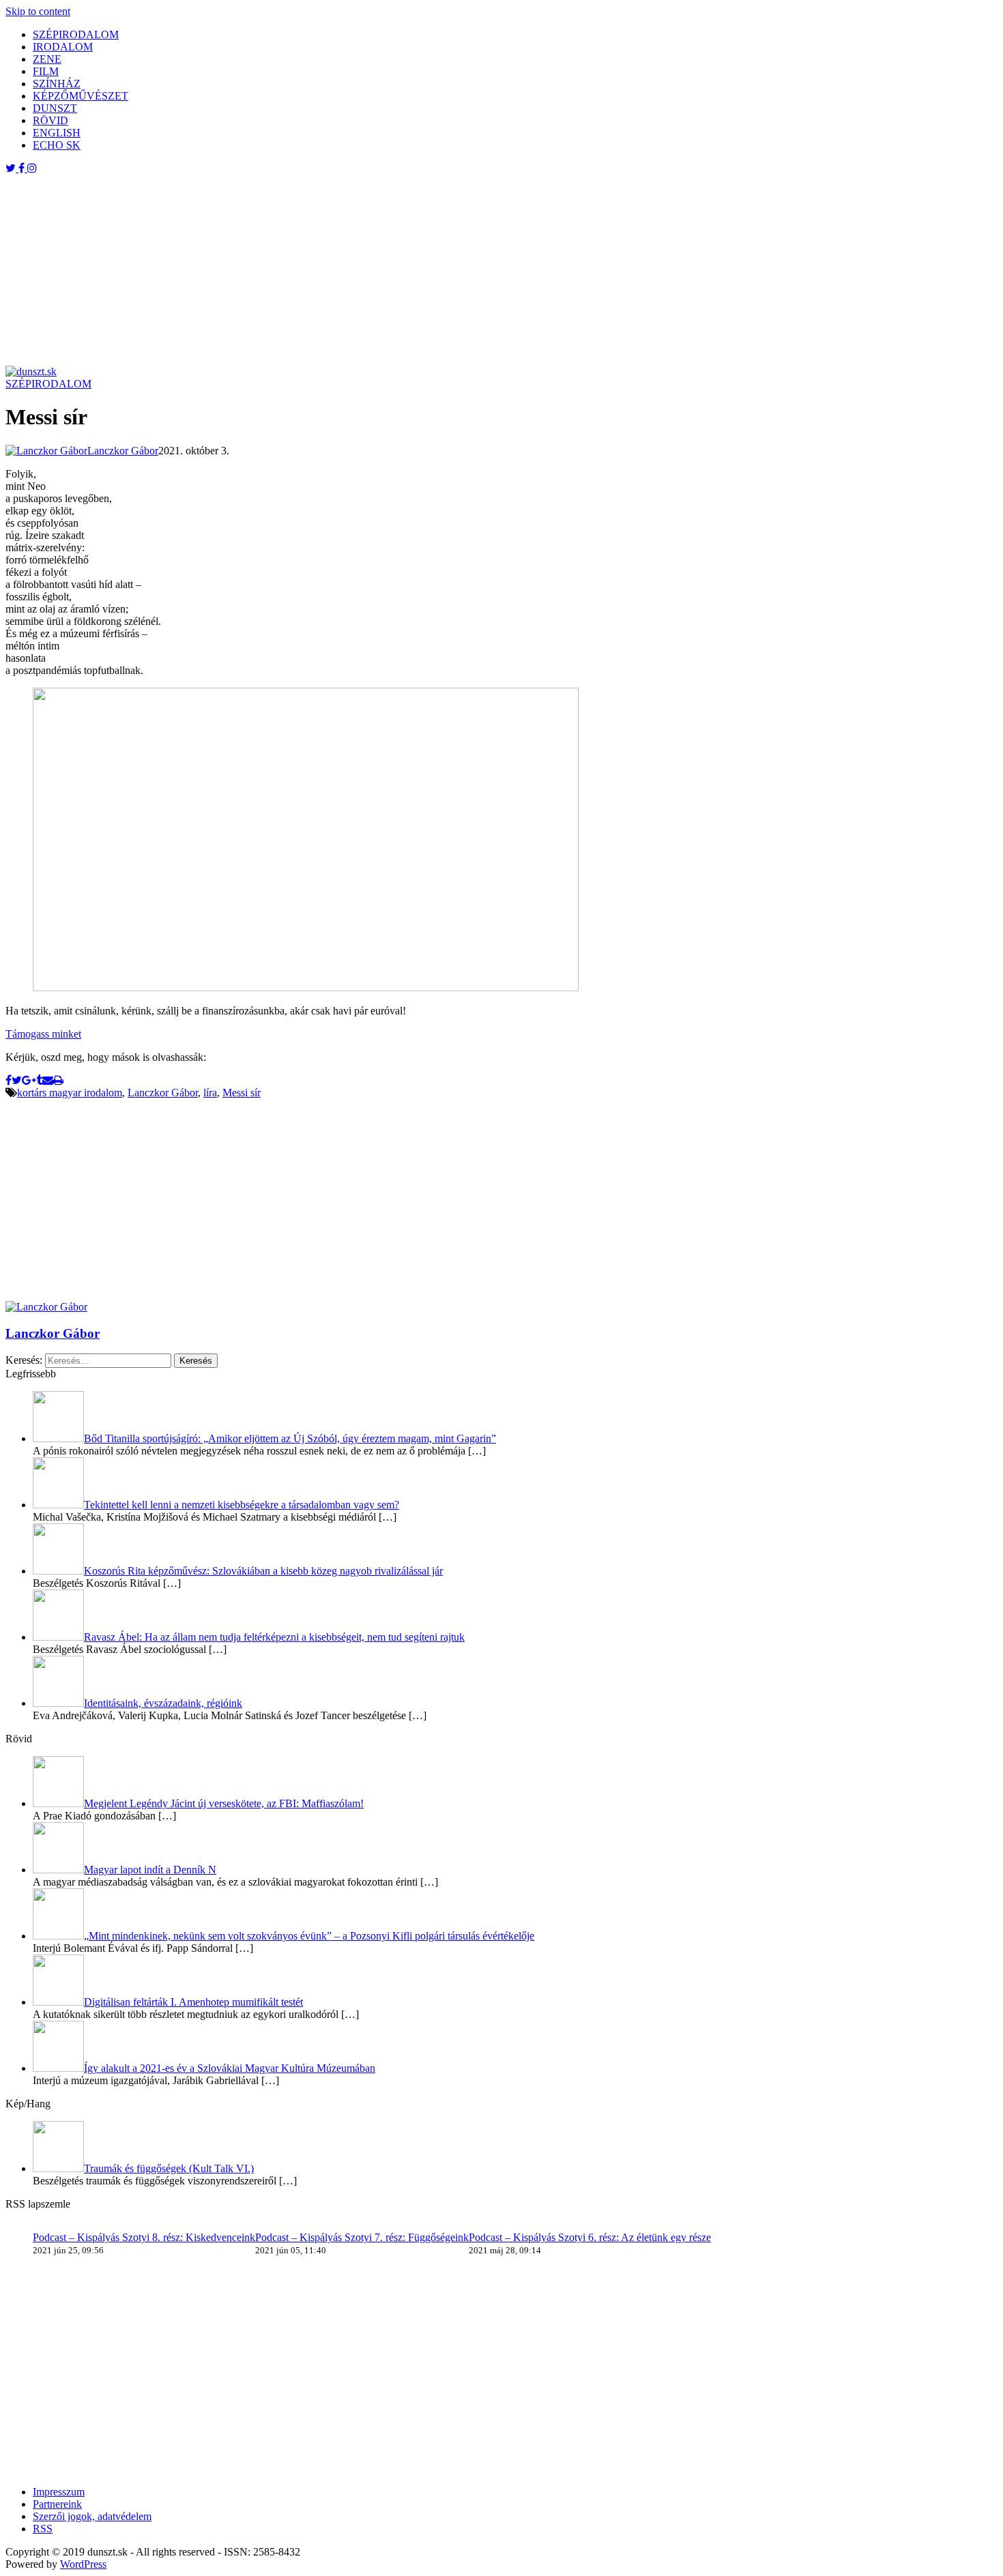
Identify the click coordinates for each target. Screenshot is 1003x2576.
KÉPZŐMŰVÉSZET (81, 96)
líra (210, 1093)
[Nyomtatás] (58, 1080)
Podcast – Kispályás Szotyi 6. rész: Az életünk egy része (590, 2237)
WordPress (83, 2564)
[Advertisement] (415, 270)
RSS (43, 2529)
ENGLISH (57, 133)
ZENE (47, 59)
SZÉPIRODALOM (76, 34)
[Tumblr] (39, 1080)
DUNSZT (55, 108)
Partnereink (57, 2504)
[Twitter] (17, 1080)
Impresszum (59, 2492)
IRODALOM (63, 47)
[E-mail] (48, 1080)
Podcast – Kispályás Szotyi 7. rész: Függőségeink (362, 2237)
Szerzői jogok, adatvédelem (92, 2516)
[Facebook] (9, 1080)
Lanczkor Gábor (163, 1093)
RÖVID (50, 120)
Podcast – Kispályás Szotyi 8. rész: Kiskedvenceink (144, 2237)
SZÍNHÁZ (57, 84)
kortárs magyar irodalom (70, 1093)
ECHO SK (57, 145)
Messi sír (242, 1093)
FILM (46, 71)
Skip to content (38, 11)
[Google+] (29, 1080)
